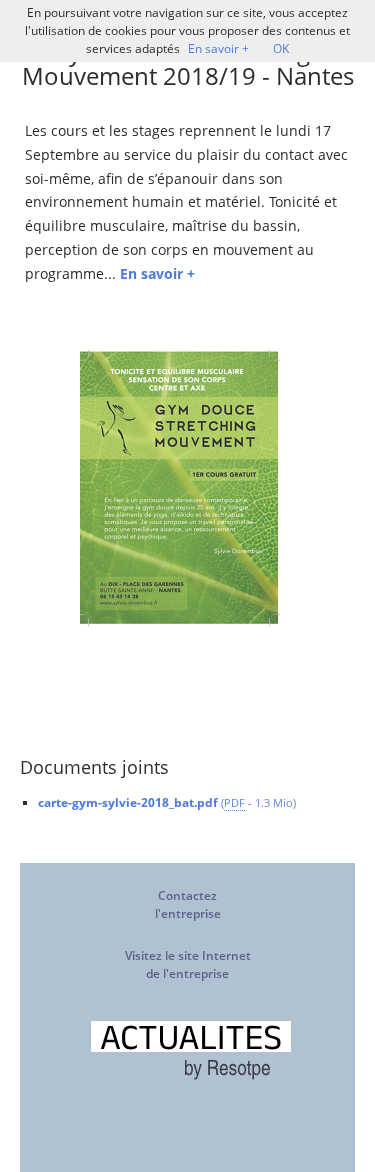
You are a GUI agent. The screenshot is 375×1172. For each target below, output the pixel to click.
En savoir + (218, 48)
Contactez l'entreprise (188, 904)
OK (281, 48)
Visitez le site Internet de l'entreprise (188, 964)
